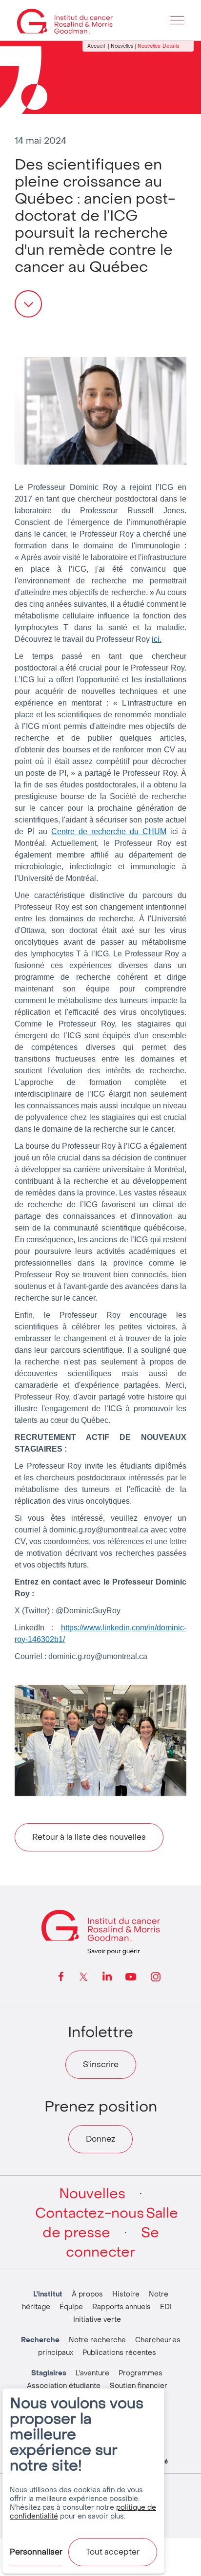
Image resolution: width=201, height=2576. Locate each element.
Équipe (71, 2307)
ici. (157, 639)
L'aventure (92, 2373)
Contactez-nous (90, 2213)
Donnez (100, 2139)
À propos (87, 2294)
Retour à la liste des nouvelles (89, 1837)
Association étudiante (64, 2386)
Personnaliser (36, 2552)
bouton (28, 304)
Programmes (141, 2373)
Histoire (126, 2294)
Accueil (96, 46)
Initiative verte (97, 2320)
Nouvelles (122, 46)
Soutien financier (139, 2386)
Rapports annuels (121, 2307)
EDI (166, 2307)
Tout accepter (113, 2552)
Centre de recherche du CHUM (109, 831)
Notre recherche (97, 2340)
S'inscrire (101, 2064)
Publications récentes (119, 2353)
